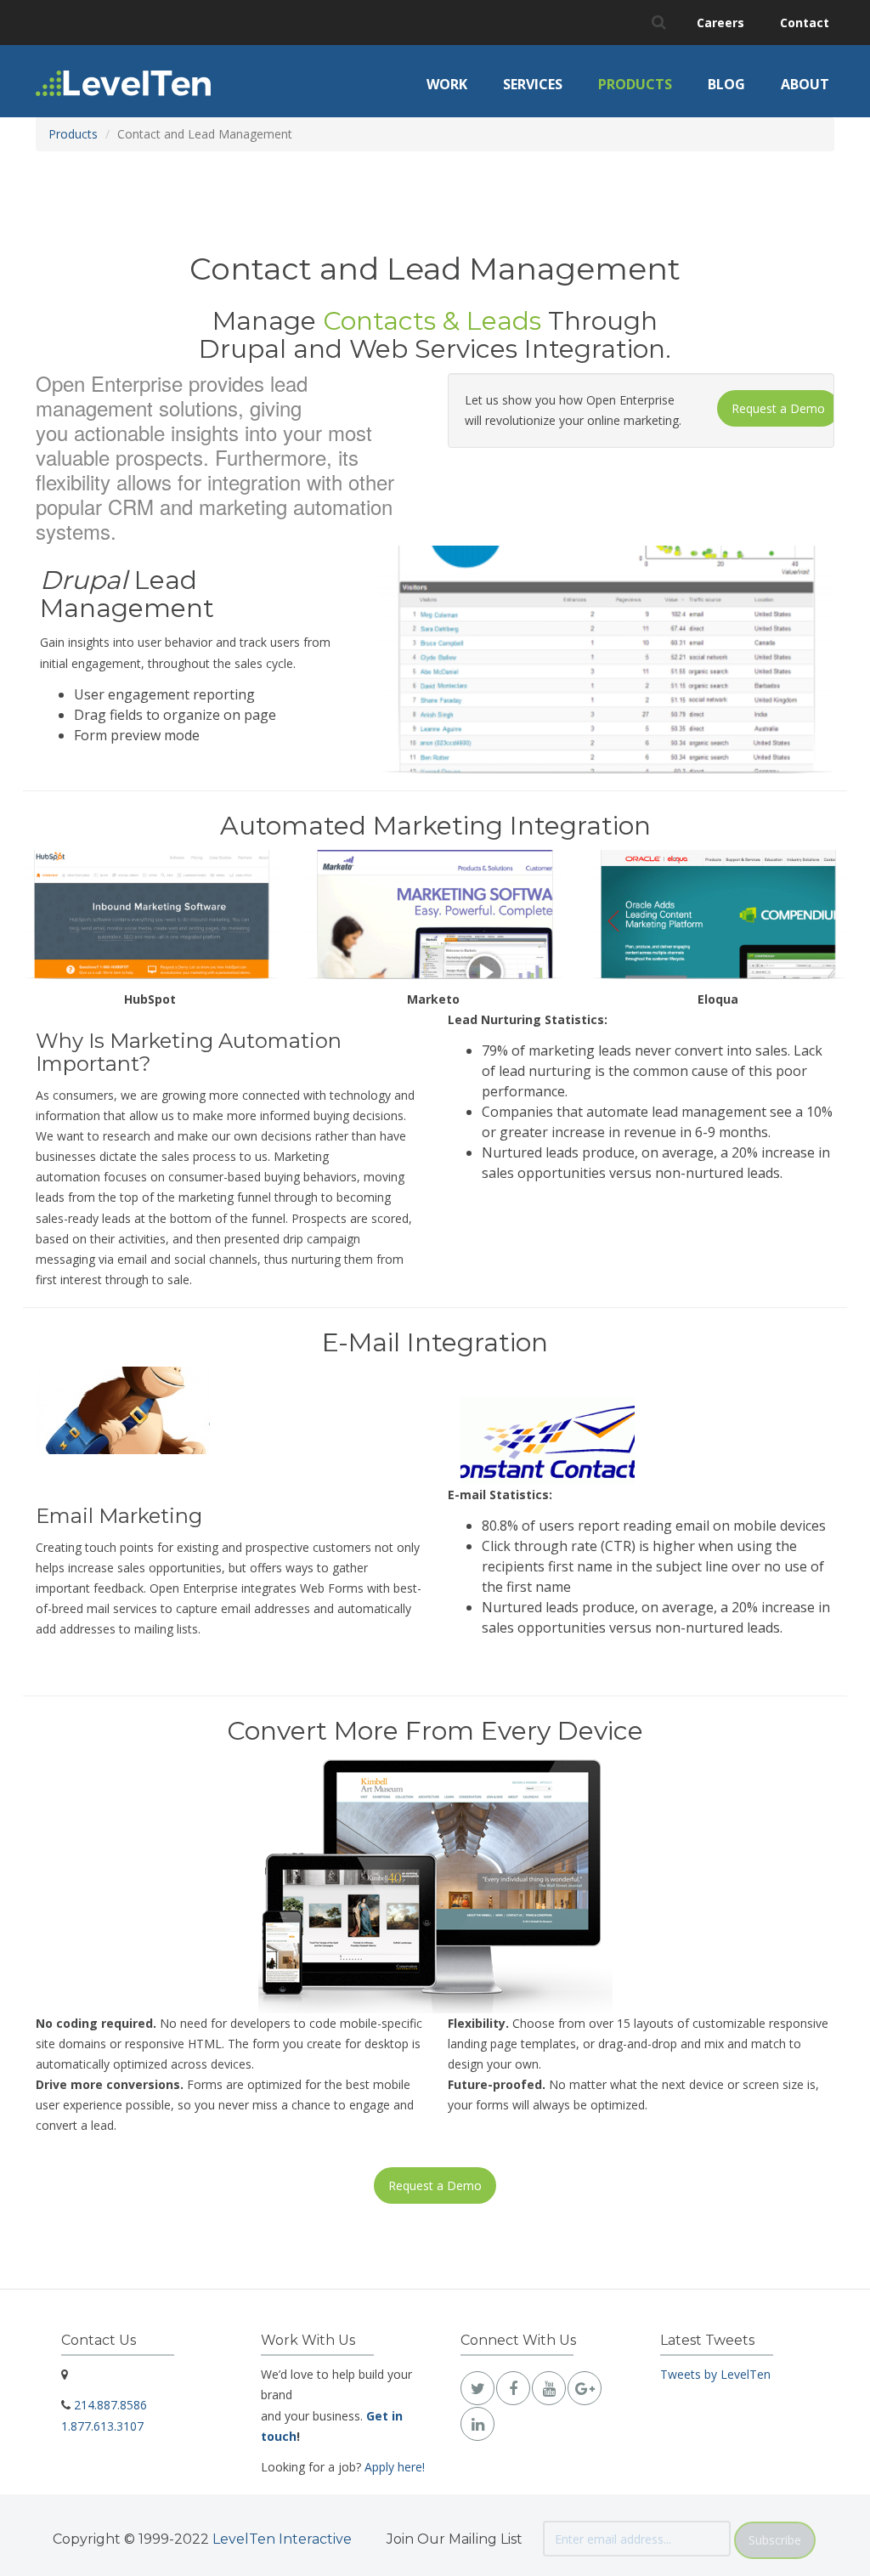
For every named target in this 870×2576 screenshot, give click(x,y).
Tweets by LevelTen (715, 2374)
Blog (726, 84)
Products (635, 84)
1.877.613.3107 (102, 2426)
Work (447, 84)
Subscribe (775, 2540)
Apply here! (395, 2467)
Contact (805, 23)
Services (533, 84)
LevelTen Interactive (282, 2539)
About (805, 84)
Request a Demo (778, 408)
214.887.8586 (110, 2405)
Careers (720, 23)
